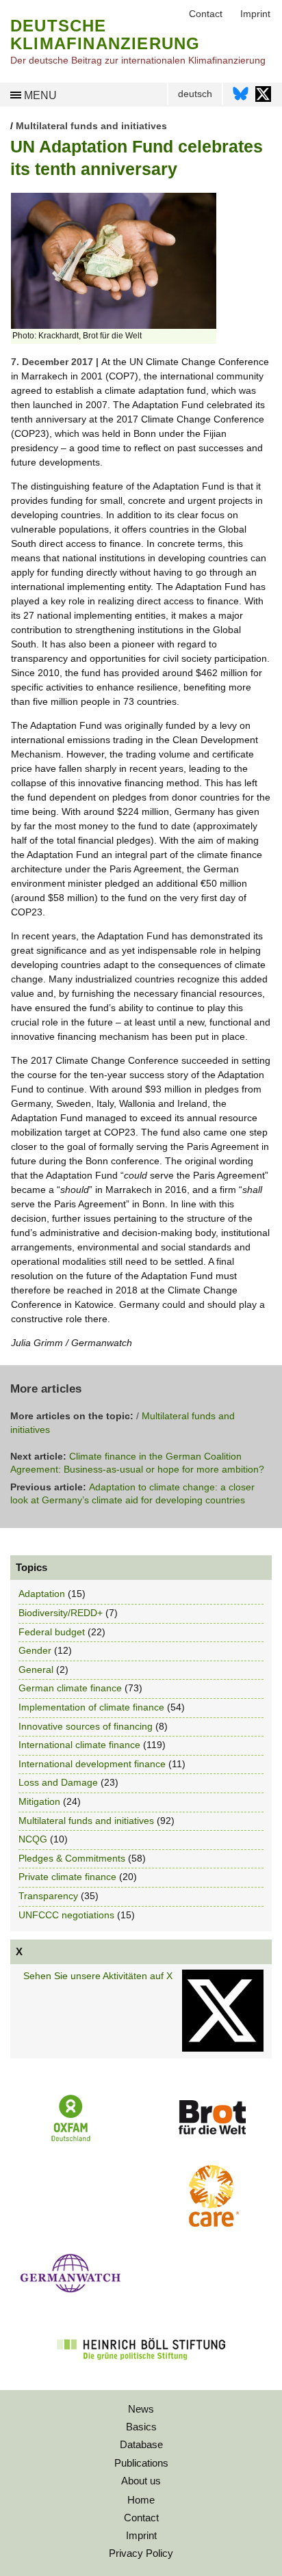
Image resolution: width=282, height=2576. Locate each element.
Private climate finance (67, 1877)
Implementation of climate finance (91, 1707)
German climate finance (70, 1688)
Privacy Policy (141, 2553)
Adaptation (42, 1594)
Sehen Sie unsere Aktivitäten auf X (98, 1976)
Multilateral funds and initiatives (91, 126)
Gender (35, 1650)
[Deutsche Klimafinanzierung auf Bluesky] (241, 97)
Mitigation (39, 1801)
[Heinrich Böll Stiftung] (141, 2369)
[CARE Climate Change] (211, 2223)
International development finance (92, 1764)
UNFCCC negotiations (66, 1915)
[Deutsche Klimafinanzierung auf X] (263, 97)
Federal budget (52, 1632)
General (36, 1669)
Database (141, 2444)
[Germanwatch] (70, 2296)
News (141, 2409)
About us (141, 2481)
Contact (141, 2518)
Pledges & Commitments (72, 1858)
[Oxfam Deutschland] (70, 2140)
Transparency (48, 1896)
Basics (141, 2427)
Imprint (141, 2535)
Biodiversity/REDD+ (61, 1613)
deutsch (195, 94)
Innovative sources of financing (86, 1726)
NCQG (33, 1839)
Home (141, 2500)
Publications (141, 2463)
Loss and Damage (58, 1782)
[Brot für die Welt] (211, 2139)
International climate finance (79, 1745)
